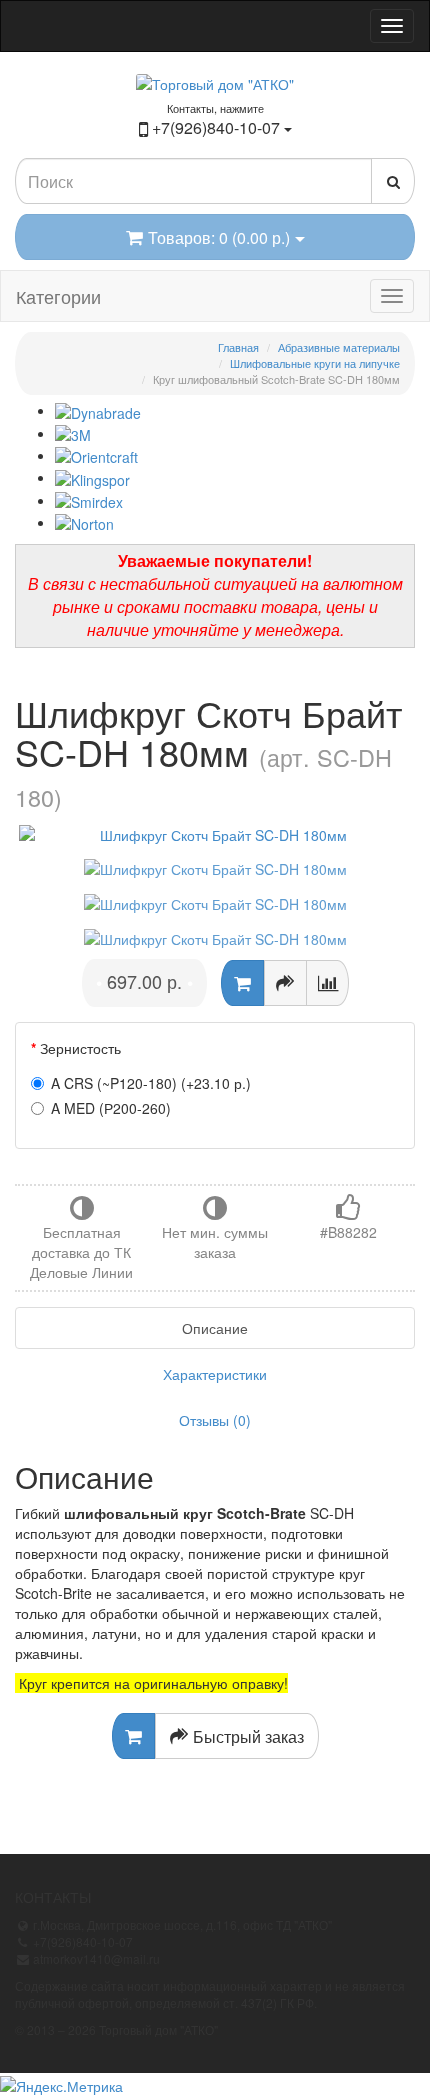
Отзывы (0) (215, 1420)
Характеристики (215, 1374)
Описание (215, 1328)
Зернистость (80, 1048)
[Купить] (242, 983)
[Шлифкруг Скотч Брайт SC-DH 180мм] (215, 835)
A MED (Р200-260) (111, 1108)
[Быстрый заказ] (285, 983)
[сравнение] (327, 983)
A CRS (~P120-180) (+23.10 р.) (151, 1083)
